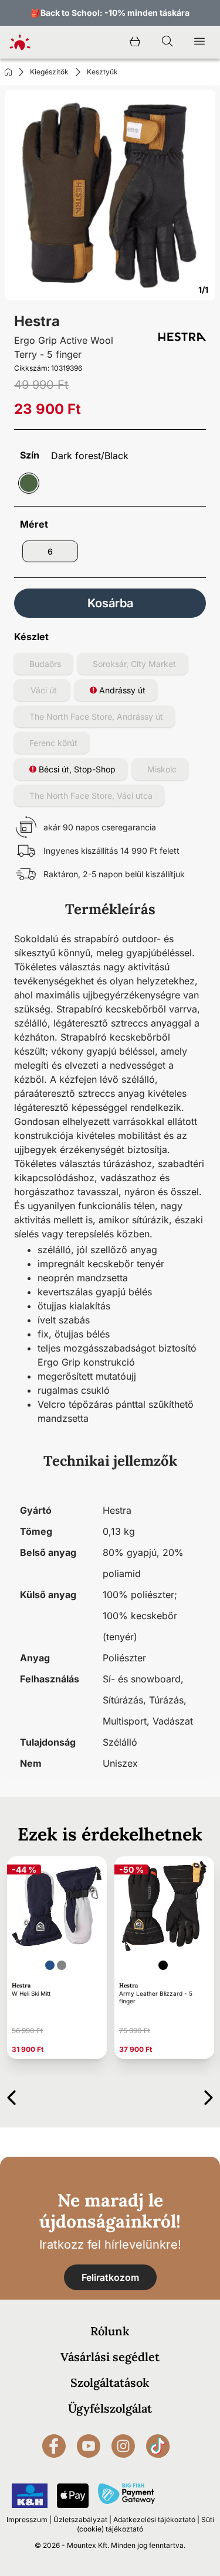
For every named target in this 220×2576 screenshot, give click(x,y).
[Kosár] (135, 42)
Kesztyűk (102, 72)
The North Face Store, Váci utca (91, 796)
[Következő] (209, 2096)
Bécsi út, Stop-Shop (76, 769)
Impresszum (27, 2519)
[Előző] (11, 2096)
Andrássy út (121, 690)
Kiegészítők (49, 72)
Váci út (44, 690)
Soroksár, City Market (134, 664)
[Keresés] (167, 42)
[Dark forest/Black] (29, 483)
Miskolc (162, 769)
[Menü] (199, 42)
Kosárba (110, 603)
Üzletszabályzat (80, 2519)
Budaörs (45, 664)
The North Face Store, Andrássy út (96, 716)
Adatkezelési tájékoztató (154, 2519)
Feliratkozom (110, 2277)
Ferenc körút (53, 743)
